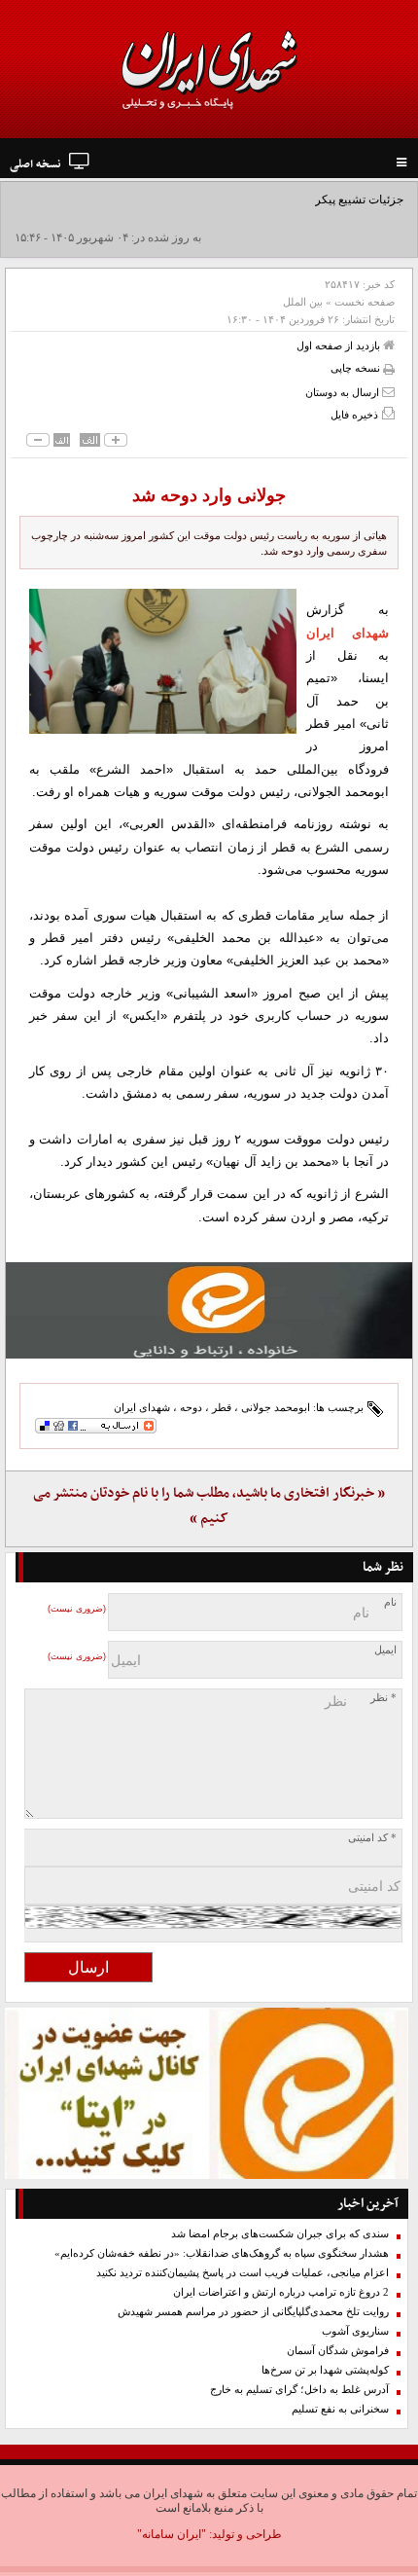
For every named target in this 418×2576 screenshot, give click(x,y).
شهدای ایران (142, 1407)
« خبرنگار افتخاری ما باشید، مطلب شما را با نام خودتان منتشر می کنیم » (209, 1506)
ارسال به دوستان (344, 392)
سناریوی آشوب (355, 2331)
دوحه (191, 1407)
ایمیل (385, 1650)
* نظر (383, 1698)
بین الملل (303, 302)
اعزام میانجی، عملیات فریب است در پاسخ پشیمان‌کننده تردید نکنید (243, 2273)
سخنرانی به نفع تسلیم (340, 2409)
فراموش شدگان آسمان (338, 2351)
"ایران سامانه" (172, 2534)
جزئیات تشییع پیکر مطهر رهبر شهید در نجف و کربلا (280, 200)
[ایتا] (209, 1310)
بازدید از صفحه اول (340, 345)
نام (390, 1602)
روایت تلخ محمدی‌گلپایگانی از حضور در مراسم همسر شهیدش (253, 2312)
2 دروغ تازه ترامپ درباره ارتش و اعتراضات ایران (281, 2292)
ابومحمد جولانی (276, 1407)
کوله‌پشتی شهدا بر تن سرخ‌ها (325, 2370)
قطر (222, 1407)
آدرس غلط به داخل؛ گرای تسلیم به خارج (299, 2390)
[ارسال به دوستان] (388, 392)
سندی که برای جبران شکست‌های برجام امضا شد (280, 2234)
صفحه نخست (365, 302)
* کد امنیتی (372, 1838)
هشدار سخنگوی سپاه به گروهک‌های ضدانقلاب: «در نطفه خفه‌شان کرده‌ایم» (222, 2253)
